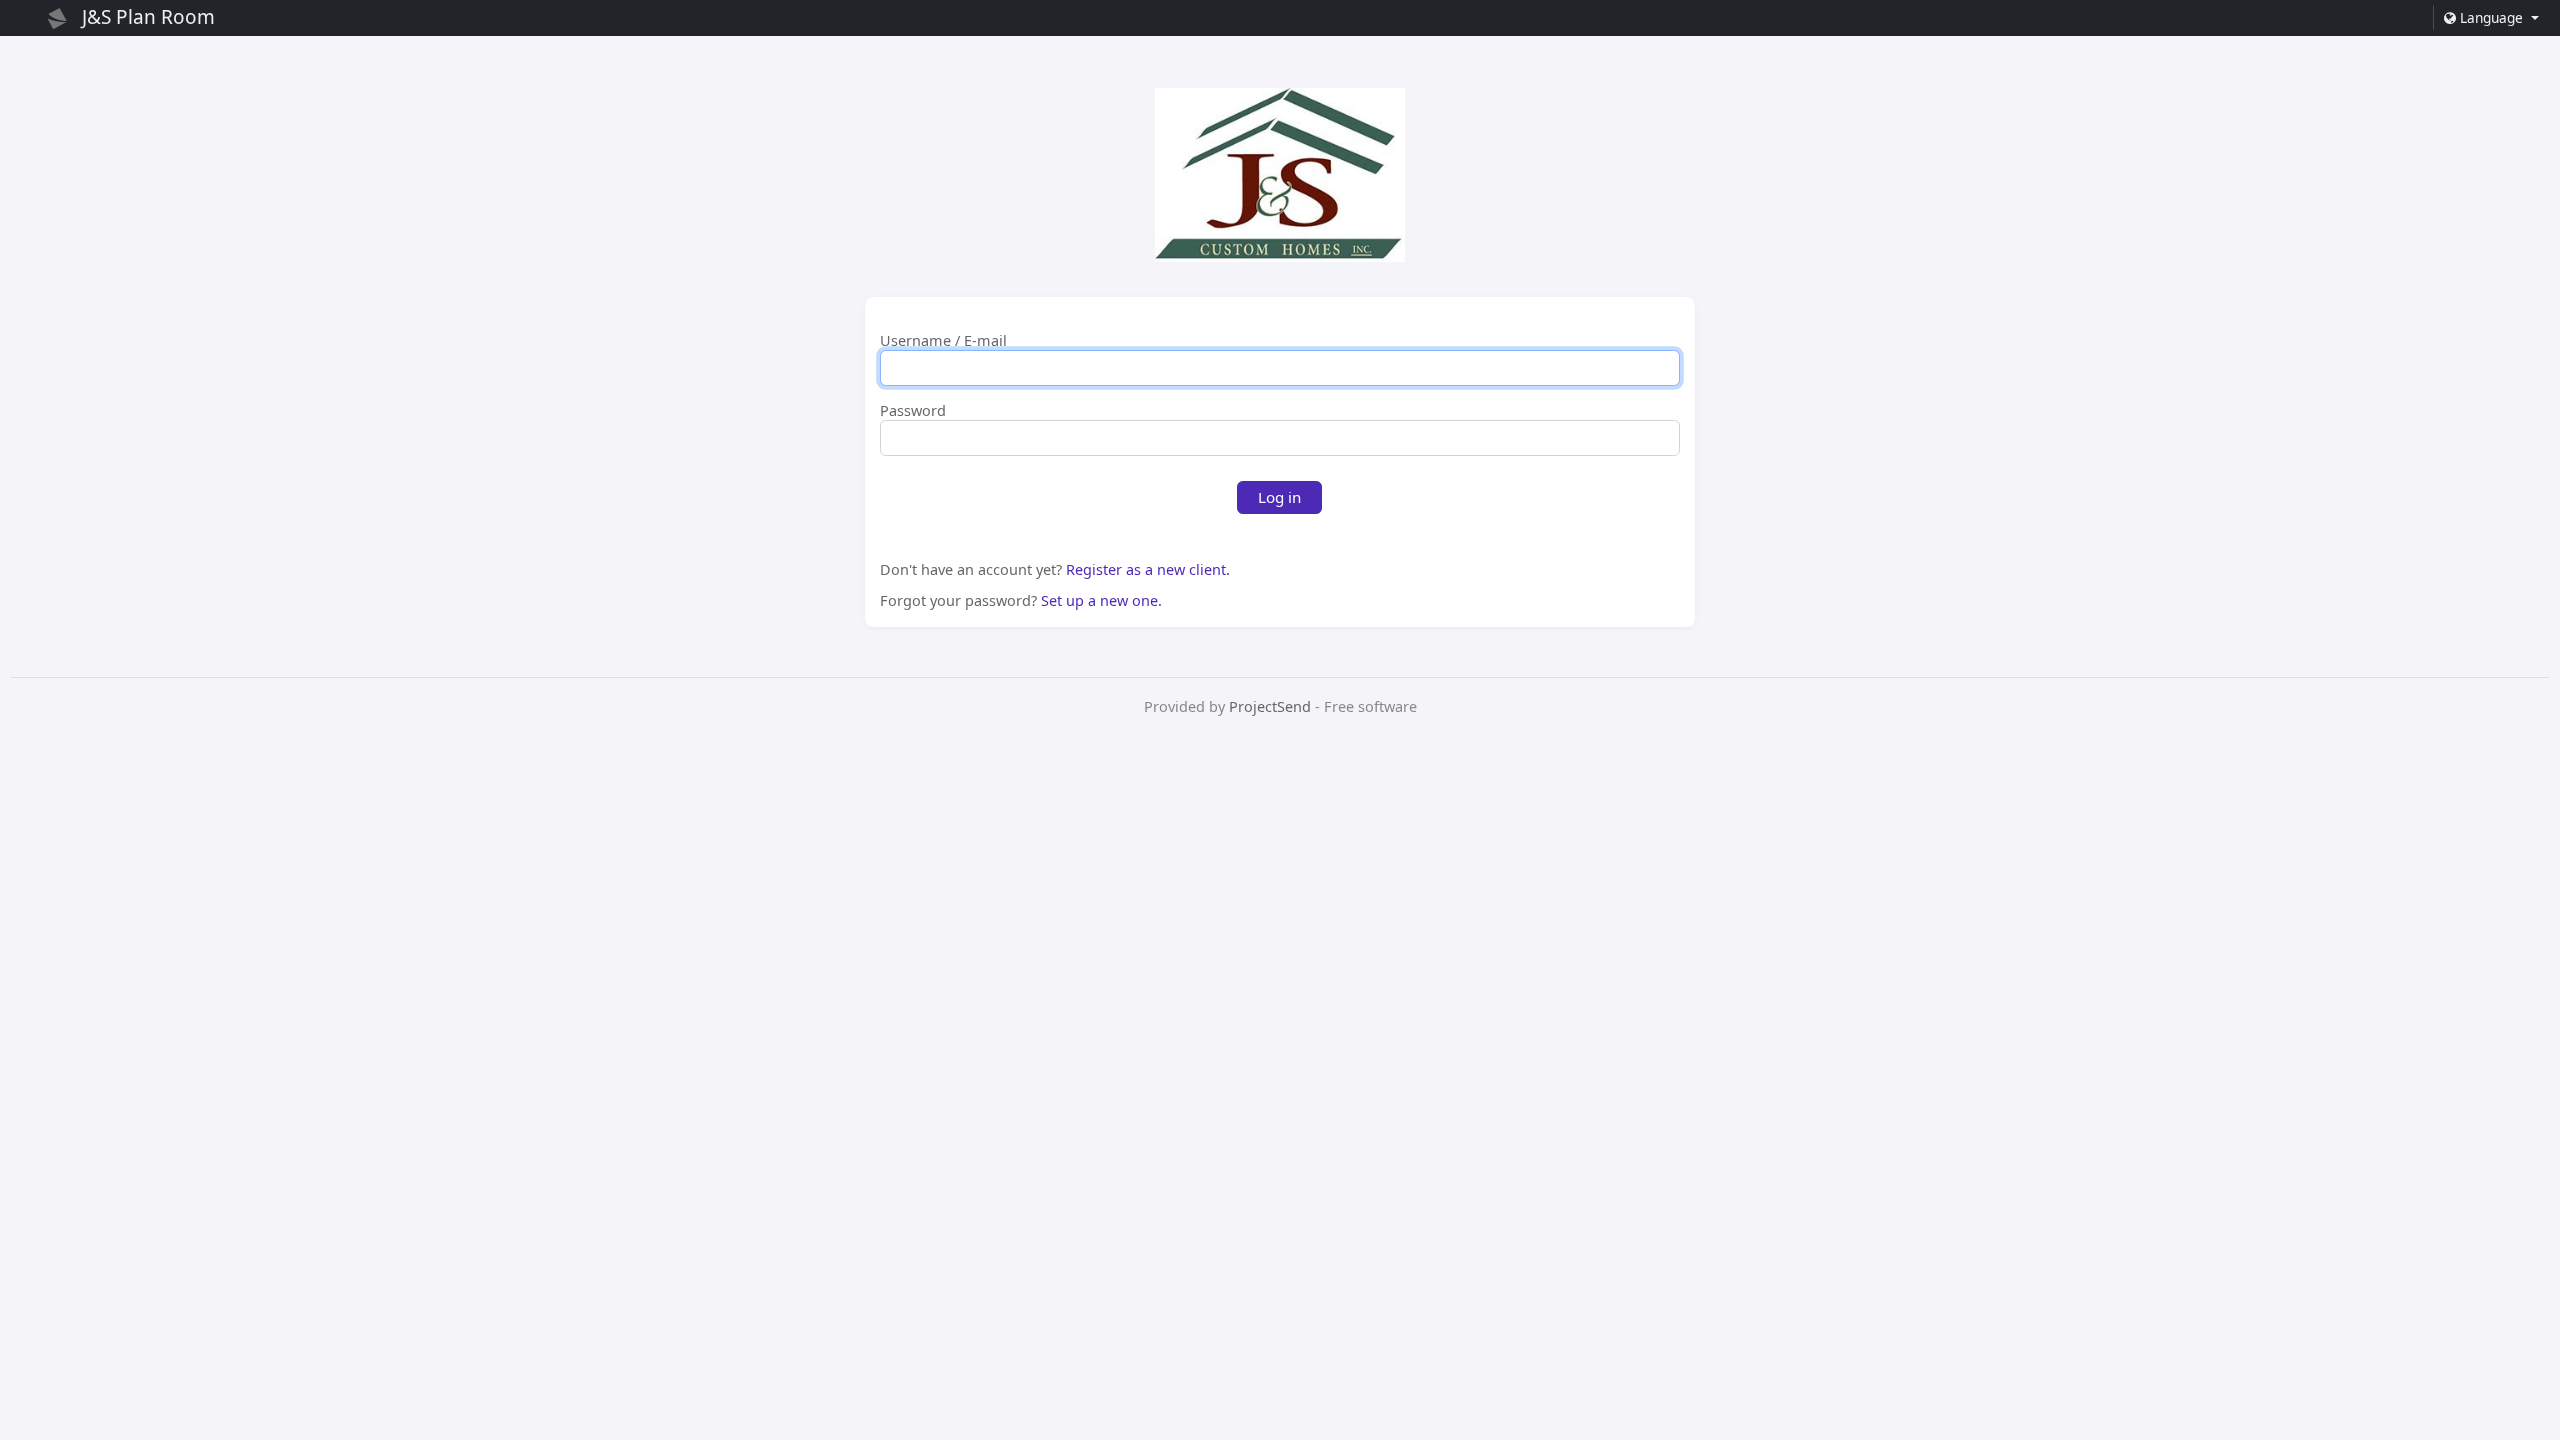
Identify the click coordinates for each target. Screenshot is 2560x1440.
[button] (2490, 17)
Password (913, 411)
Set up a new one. (1101, 600)
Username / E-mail (943, 341)
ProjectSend (1270, 706)
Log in (1279, 497)
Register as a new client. (1148, 569)
